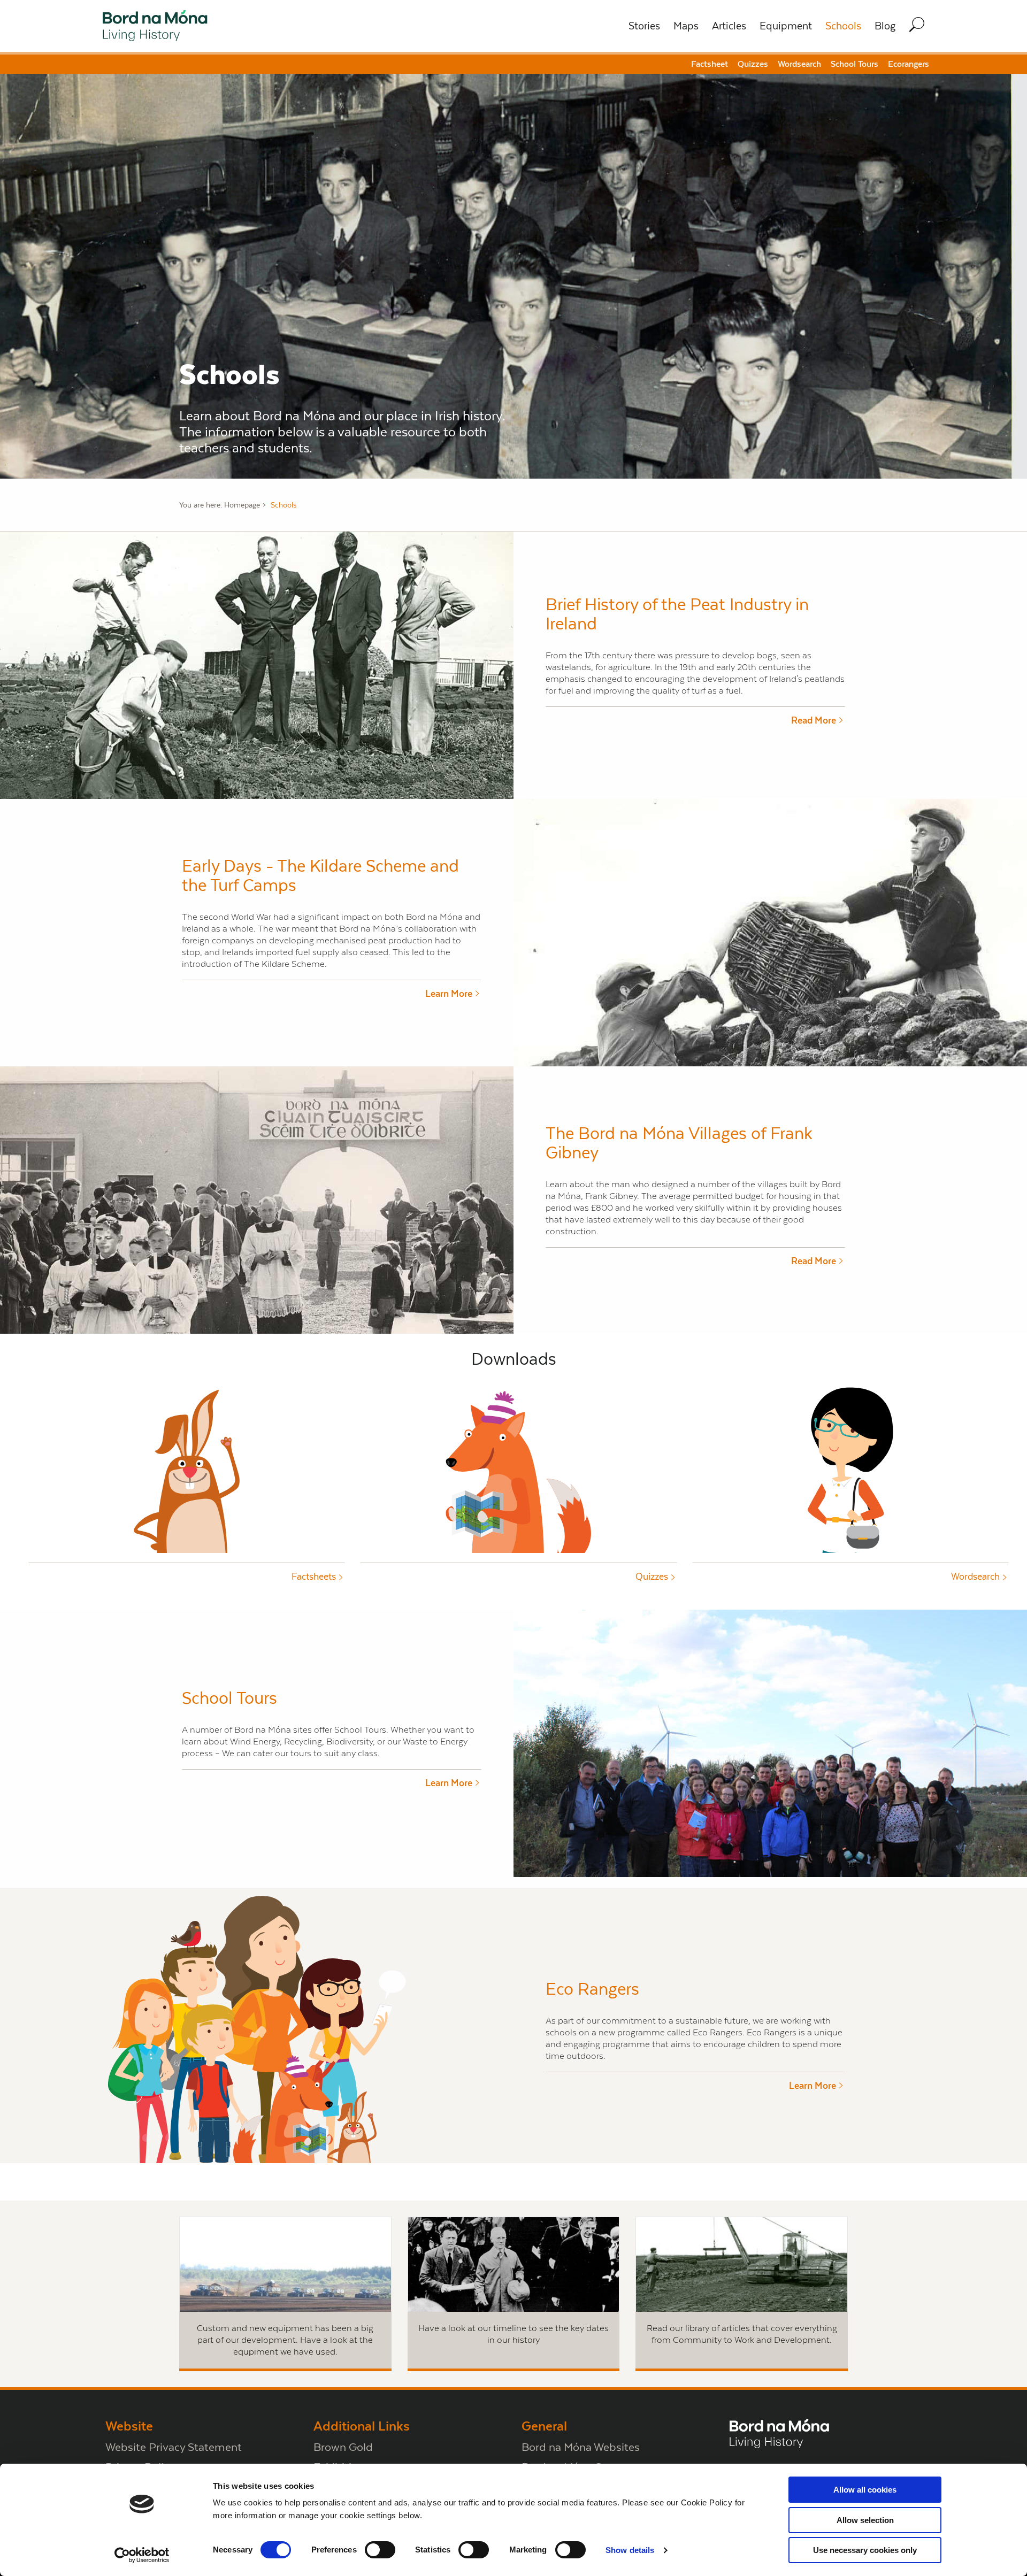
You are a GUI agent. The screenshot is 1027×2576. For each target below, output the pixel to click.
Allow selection (865, 2520)
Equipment (786, 26)
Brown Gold (343, 2447)
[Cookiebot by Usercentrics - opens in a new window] (142, 2555)
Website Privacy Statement (174, 2447)
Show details (630, 2550)
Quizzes (753, 64)
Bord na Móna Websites (581, 2447)
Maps (686, 26)
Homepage (242, 505)
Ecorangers (909, 64)
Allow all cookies (865, 2490)
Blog (885, 26)
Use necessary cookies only (865, 2550)
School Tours (854, 64)
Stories (644, 26)
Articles (729, 26)
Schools (843, 26)
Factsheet (710, 64)
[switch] (380, 2550)
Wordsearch (799, 64)
